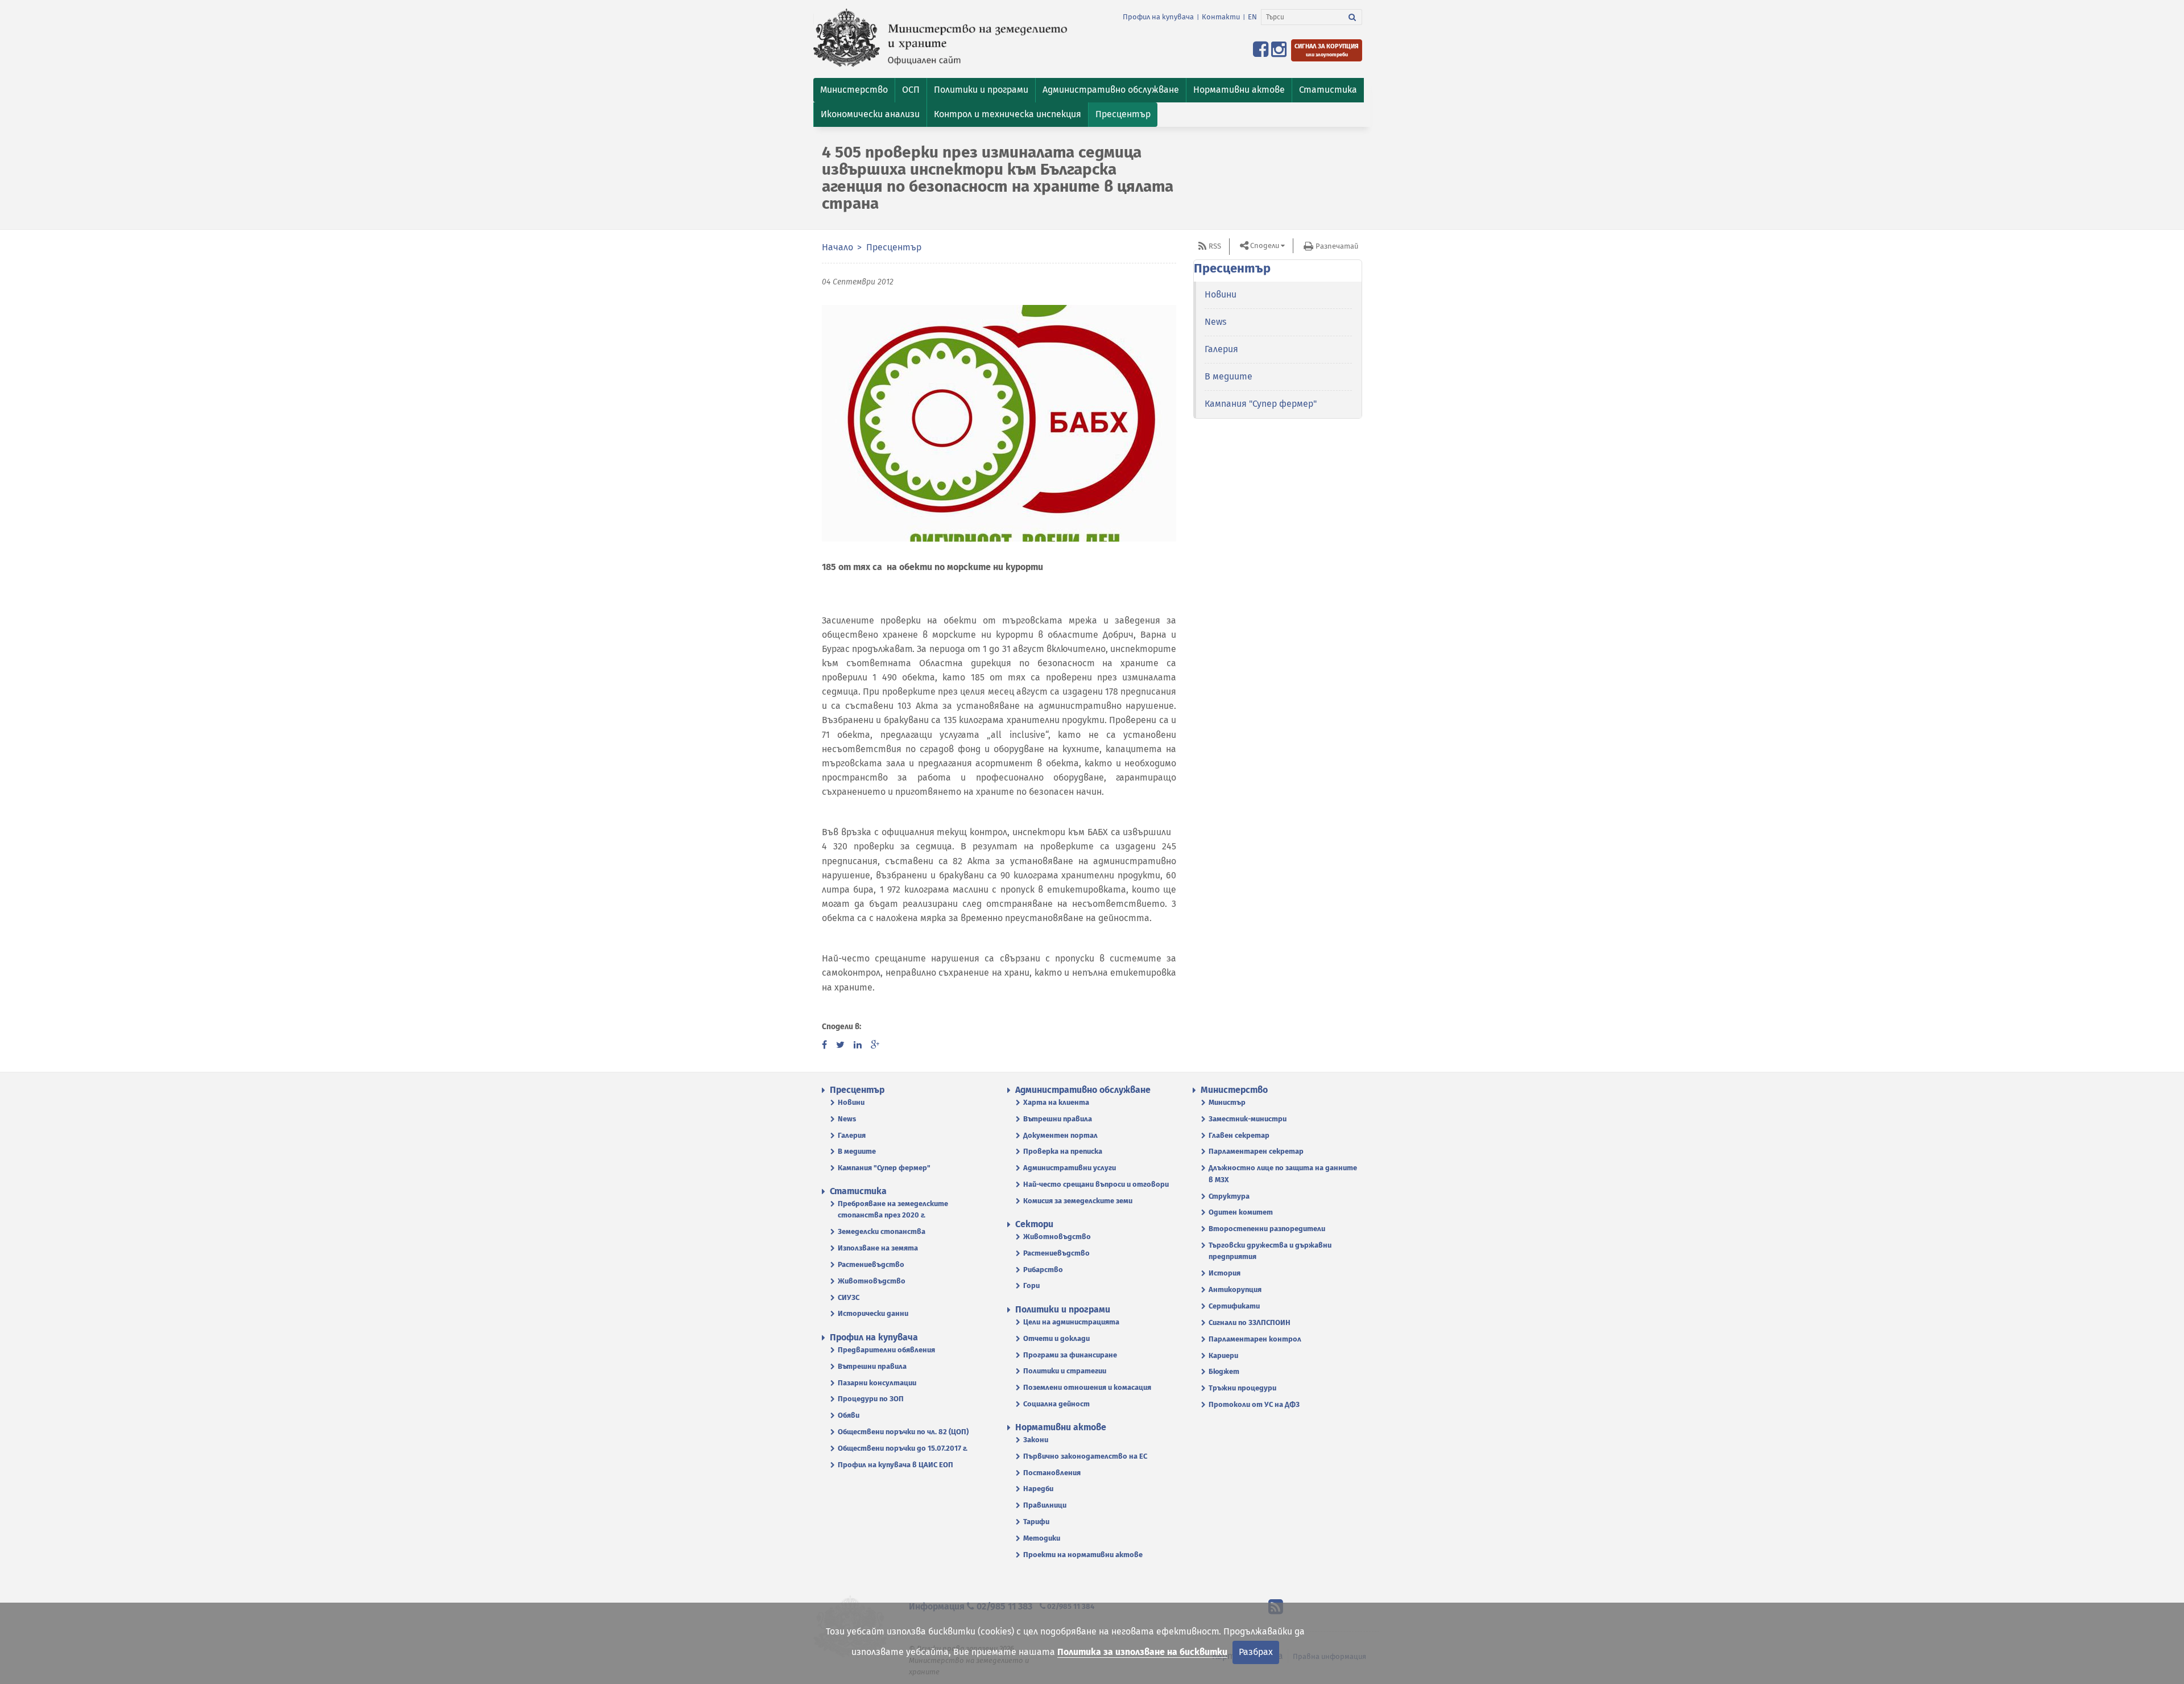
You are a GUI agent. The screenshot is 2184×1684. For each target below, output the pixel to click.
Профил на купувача (1158, 17)
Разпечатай (1337, 246)
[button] (854, 90)
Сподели (1265, 245)
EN (1252, 17)
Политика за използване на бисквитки (1142, 1652)
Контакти (1221, 17)
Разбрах (1256, 1652)
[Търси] (1352, 17)
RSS (1215, 246)
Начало (837, 247)
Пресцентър (894, 247)
